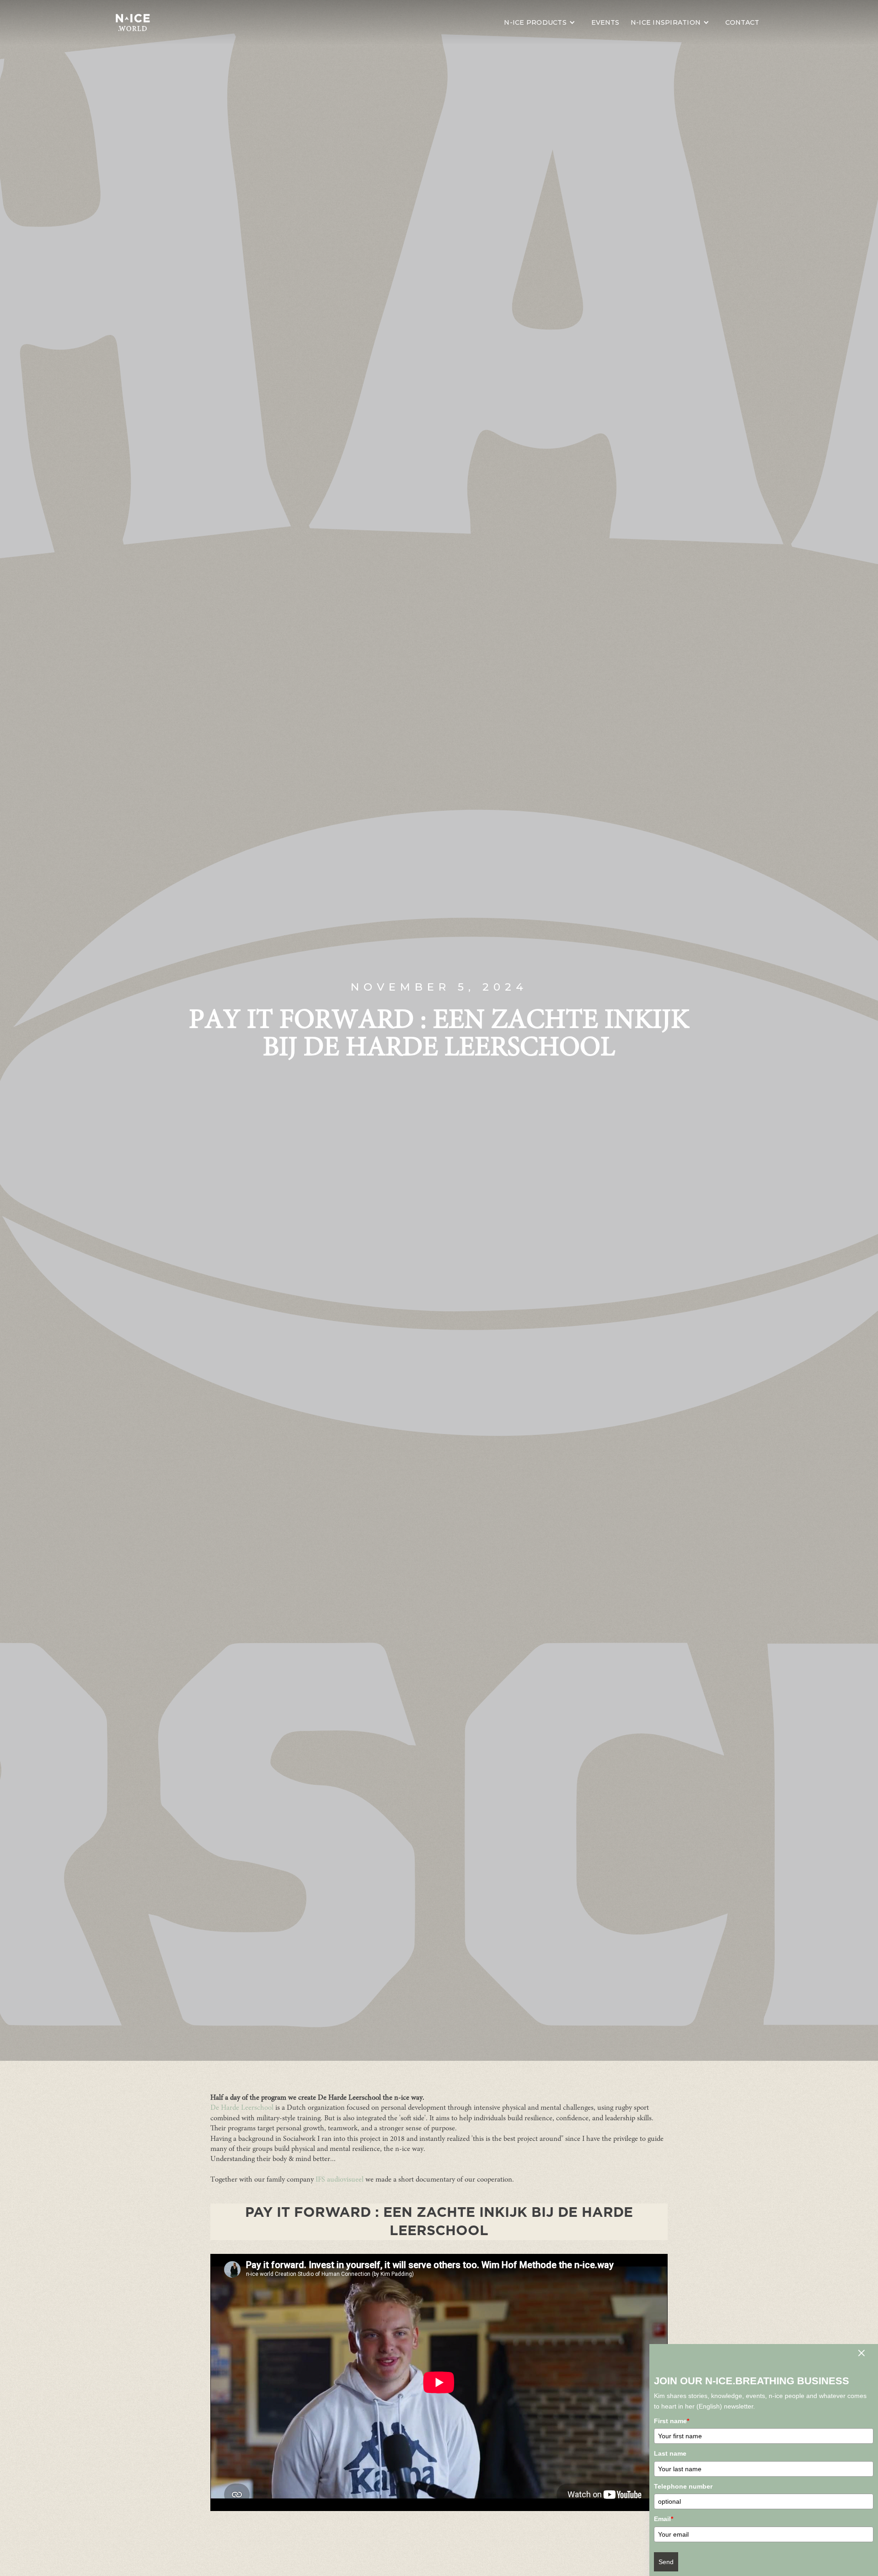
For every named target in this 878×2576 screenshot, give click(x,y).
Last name (670, 2453)
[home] (133, 22)
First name (672, 2421)
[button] (542, 22)
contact (742, 22)
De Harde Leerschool (243, 2108)
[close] (861, 2355)
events (605, 22)
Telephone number (683, 2486)
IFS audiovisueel (340, 2180)
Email (664, 2519)
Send (666, 2562)
